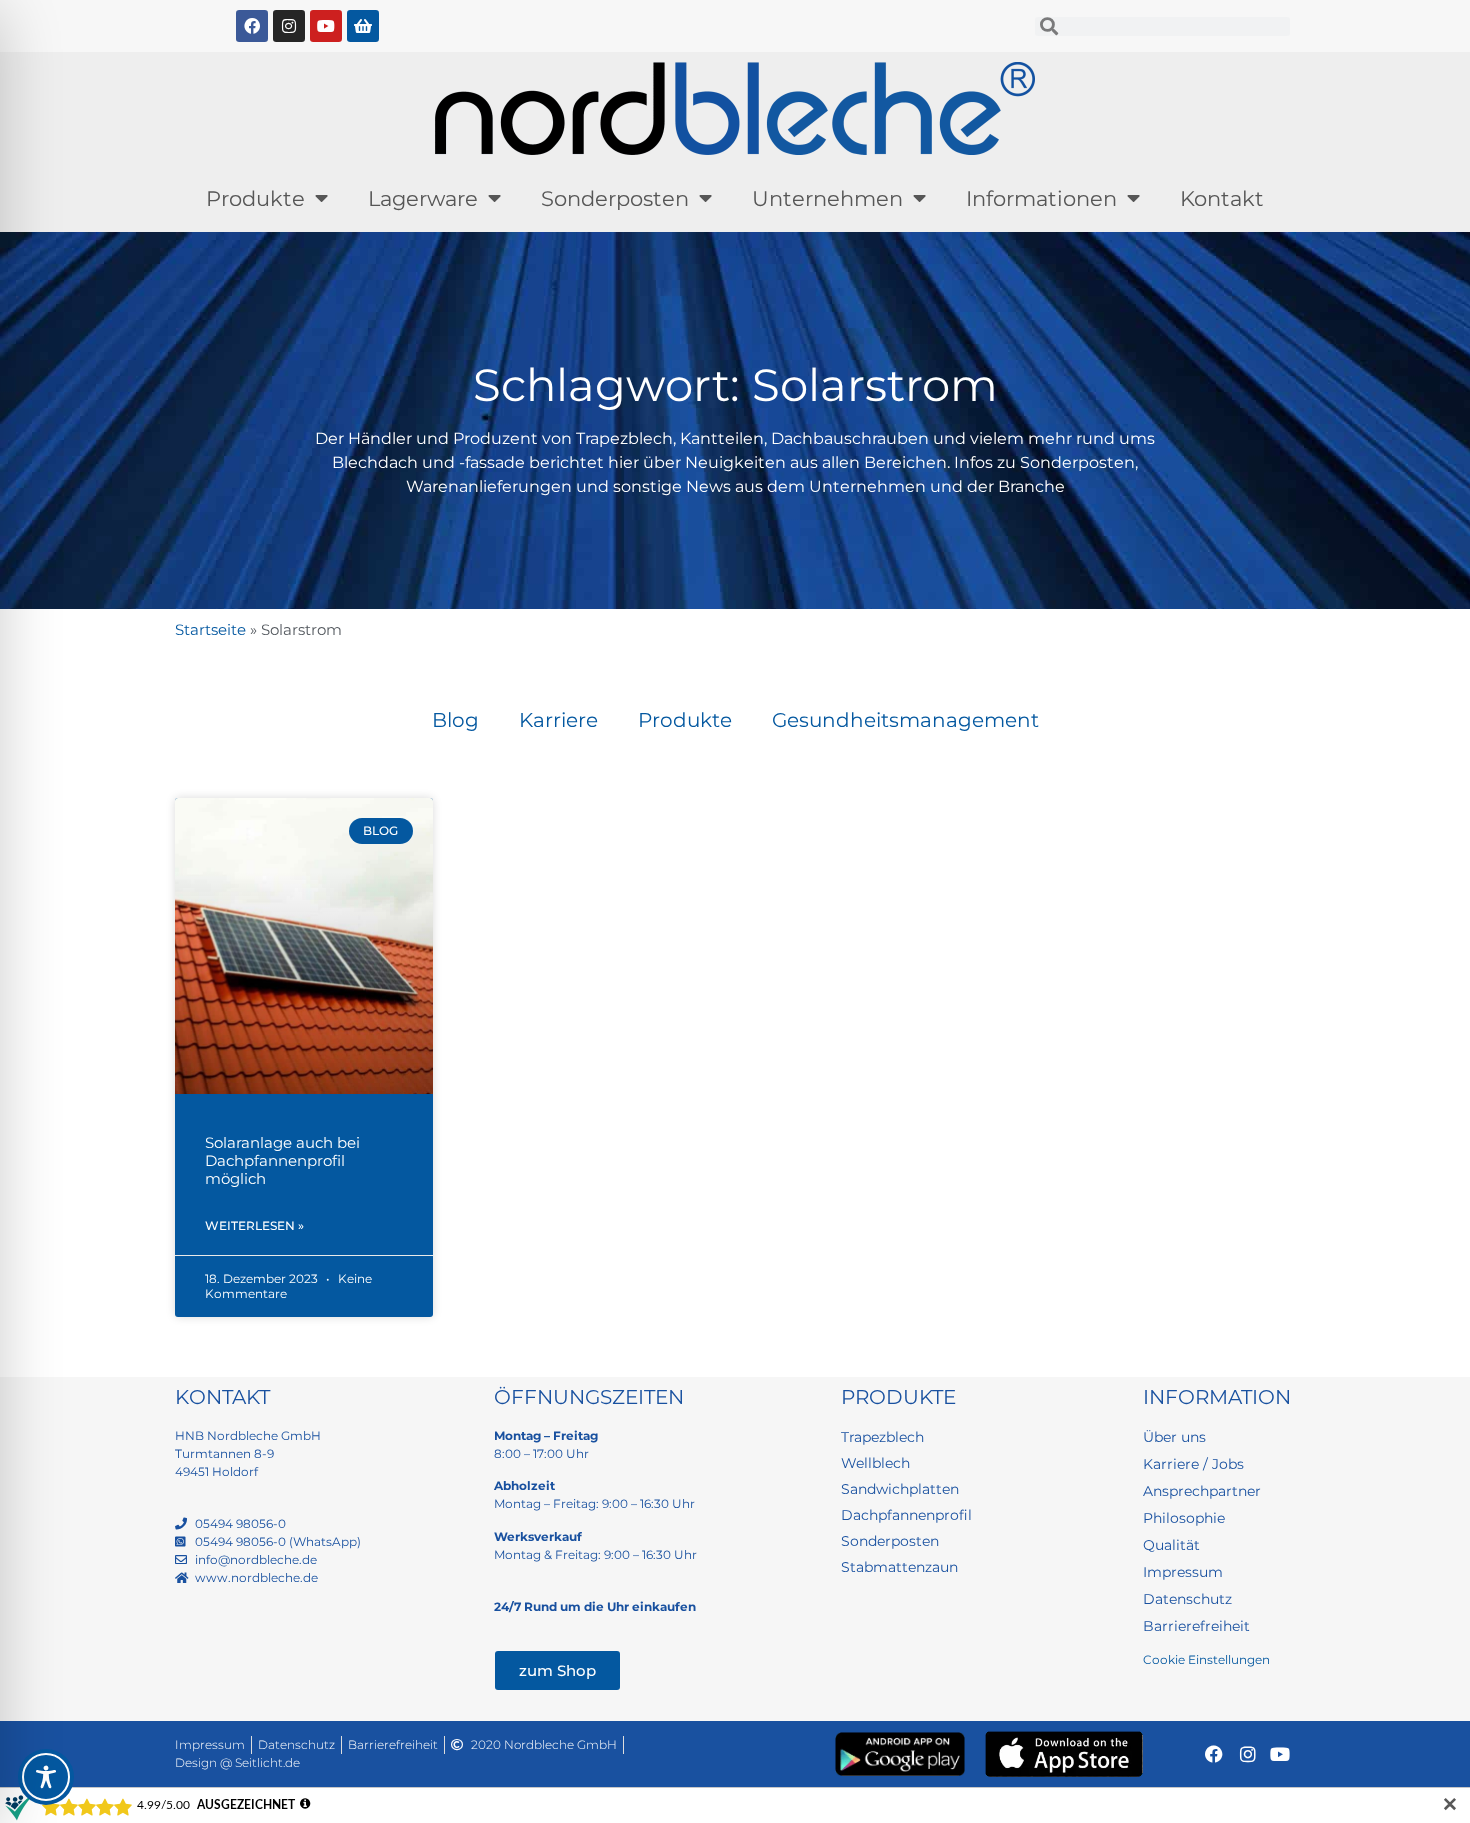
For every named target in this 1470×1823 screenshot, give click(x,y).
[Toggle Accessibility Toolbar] (46, 1777)
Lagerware (423, 198)
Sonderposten (615, 198)
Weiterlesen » (254, 1225)
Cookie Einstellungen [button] (1206, 1659)
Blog (455, 720)
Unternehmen (827, 198)
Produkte (255, 198)
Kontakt (1222, 198)
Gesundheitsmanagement (905, 720)
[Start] (735, 108)
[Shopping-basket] (363, 26)
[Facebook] (252, 26)
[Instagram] (289, 26)
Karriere (558, 720)
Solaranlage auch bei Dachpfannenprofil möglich (282, 1160)
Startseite (210, 629)
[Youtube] (326, 26)
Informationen (1041, 198)
